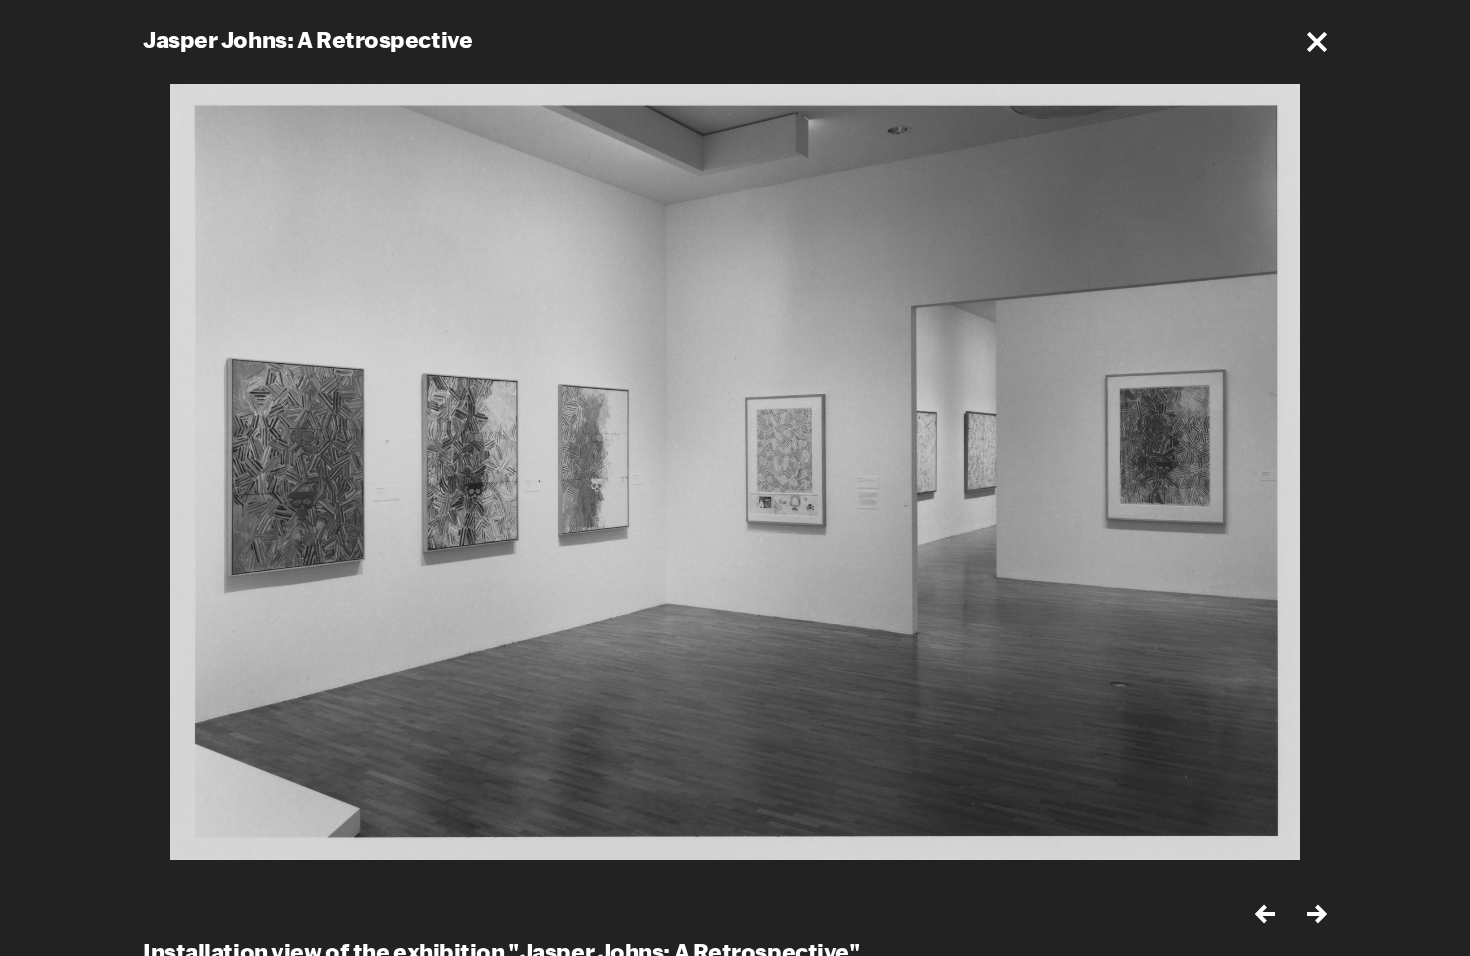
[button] (1317, 42)
